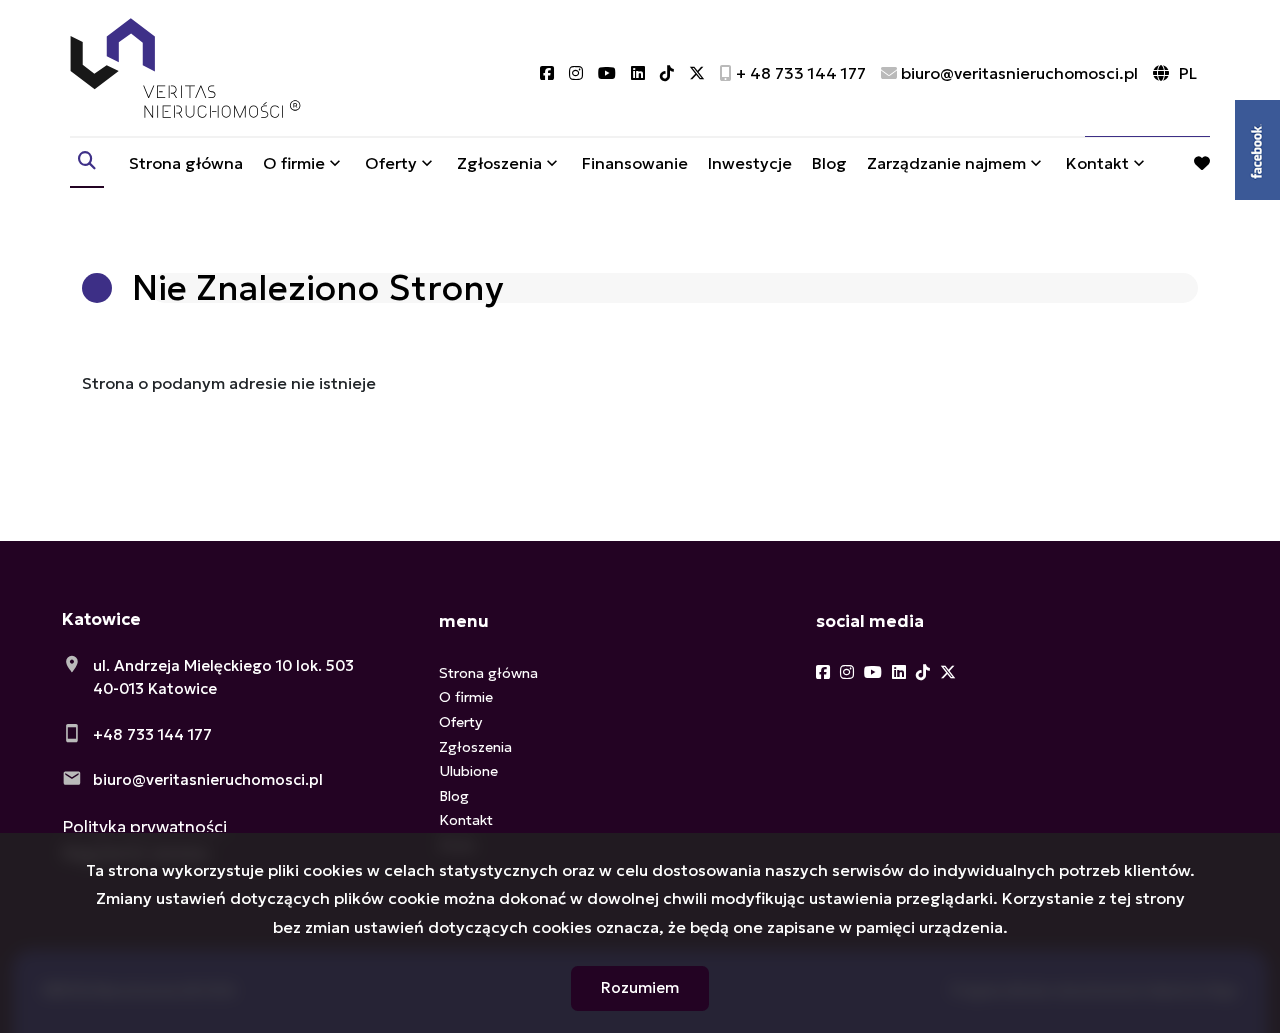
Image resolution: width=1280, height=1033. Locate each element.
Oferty (391, 163)
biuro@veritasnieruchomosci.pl (208, 779)
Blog (829, 163)
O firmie (294, 163)
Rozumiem (640, 987)
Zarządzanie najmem (946, 163)
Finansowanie (635, 163)
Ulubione (468, 771)
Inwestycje (750, 163)
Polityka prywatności (144, 827)
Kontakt (1097, 163)
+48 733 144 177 (152, 734)
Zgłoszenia (475, 747)
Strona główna (186, 163)
